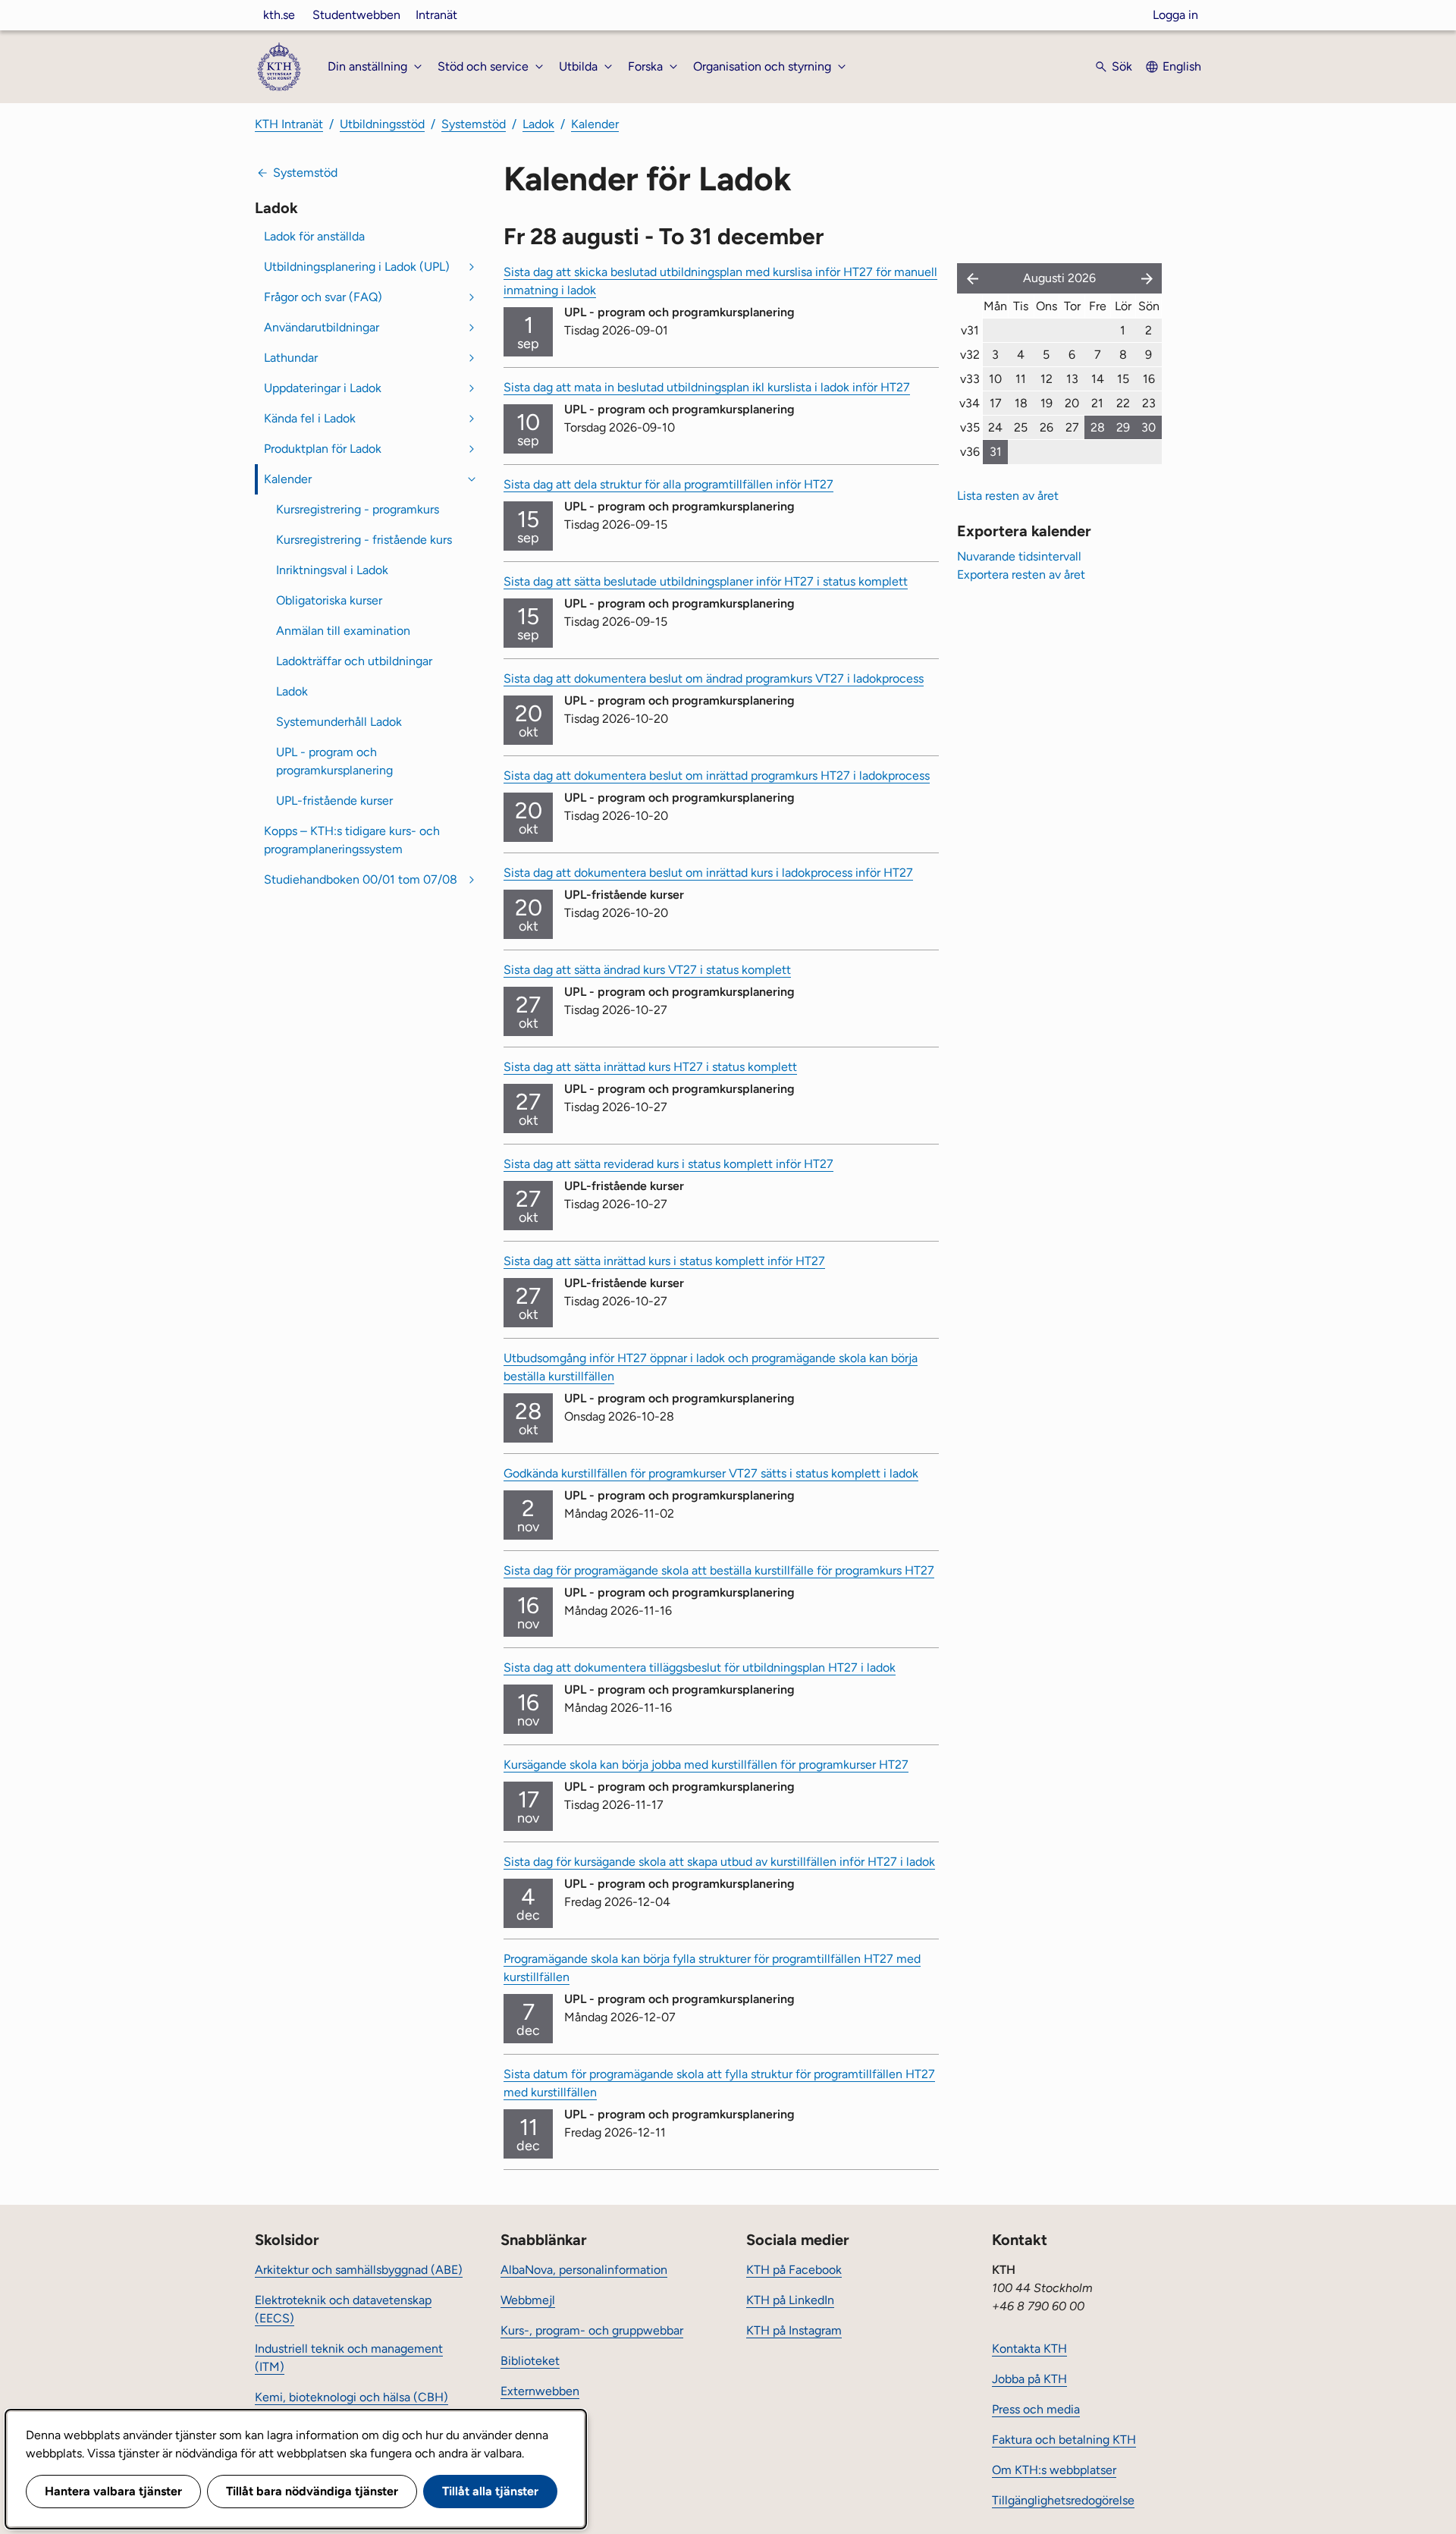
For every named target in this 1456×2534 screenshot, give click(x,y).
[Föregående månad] (969, 278)
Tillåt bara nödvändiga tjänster (312, 2491)
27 (1072, 427)
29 (1123, 427)
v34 (970, 403)
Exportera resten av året (1021, 575)
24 (995, 427)
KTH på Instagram (794, 2330)
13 (1072, 379)
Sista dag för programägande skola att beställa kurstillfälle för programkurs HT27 (719, 1570)
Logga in (1175, 15)
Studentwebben (356, 15)
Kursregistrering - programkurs (358, 509)
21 (1097, 403)
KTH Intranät (289, 124)
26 (1046, 427)
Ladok (538, 124)
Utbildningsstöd (382, 124)
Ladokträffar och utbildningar (354, 661)
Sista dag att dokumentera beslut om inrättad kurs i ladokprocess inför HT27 (708, 873)
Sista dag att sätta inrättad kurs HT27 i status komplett (650, 1067)
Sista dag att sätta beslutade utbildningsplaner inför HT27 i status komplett (706, 581)
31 (996, 452)
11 (1021, 379)
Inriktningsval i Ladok (332, 570)
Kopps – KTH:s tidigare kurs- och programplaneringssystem (352, 840)
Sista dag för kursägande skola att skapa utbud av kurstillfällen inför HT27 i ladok (719, 1862)
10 (995, 379)
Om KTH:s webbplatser (1054, 2470)
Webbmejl (528, 2300)
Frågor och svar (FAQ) (323, 297)
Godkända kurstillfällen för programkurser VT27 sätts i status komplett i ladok (711, 1473)
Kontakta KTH (1029, 2349)
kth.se (279, 15)
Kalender (595, 124)
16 (1149, 379)
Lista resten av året (1008, 496)
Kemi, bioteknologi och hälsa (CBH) (351, 2397)
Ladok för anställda (314, 236)
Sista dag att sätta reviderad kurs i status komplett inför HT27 (668, 1164)
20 (1072, 403)
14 (1098, 379)
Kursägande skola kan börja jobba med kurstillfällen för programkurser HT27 (706, 1765)
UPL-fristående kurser (334, 801)
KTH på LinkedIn (790, 2300)
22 (1123, 403)
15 (1123, 379)
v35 (970, 427)
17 (996, 403)
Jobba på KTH (1029, 2379)
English (1182, 66)
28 (1098, 427)
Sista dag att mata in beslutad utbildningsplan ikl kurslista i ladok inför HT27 (707, 387)
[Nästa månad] (1148, 278)
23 (1149, 403)
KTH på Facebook (794, 2270)
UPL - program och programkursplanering (334, 761)
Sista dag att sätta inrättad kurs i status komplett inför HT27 (664, 1261)
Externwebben (540, 2391)
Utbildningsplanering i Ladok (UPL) (357, 267)
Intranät (436, 15)
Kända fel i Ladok (310, 418)
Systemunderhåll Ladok (339, 722)
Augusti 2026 (1059, 278)
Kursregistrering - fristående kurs (364, 540)
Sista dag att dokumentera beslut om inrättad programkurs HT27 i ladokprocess (717, 776)
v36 (970, 452)
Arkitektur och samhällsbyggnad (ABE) (359, 2270)
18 (1021, 403)
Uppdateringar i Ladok (323, 388)
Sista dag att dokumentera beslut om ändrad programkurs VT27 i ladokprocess (714, 678)
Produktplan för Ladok (323, 449)
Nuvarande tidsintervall (1019, 556)
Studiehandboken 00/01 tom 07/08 (361, 879)
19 (1046, 403)
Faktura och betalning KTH (1064, 2440)
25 (1021, 427)
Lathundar (291, 358)
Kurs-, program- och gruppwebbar (592, 2330)
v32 (970, 355)
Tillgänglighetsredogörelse (1063, 2500)
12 (1046, 379)
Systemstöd (474, 124)
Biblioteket (530, 2361)
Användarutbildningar (322, 327)
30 (1148, 427)
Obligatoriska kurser (329, 600)
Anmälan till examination (343, 631)
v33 (970, 379)
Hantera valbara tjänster (113, 2491)
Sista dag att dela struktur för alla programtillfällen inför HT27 (668, 484)
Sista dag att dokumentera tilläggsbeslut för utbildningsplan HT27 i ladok (700, 1667)
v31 (970, 330)
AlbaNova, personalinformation (584, 2270)
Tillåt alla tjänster (490, 2491)
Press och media (1036, 2409)
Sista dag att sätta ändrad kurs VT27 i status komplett (647, 970)
